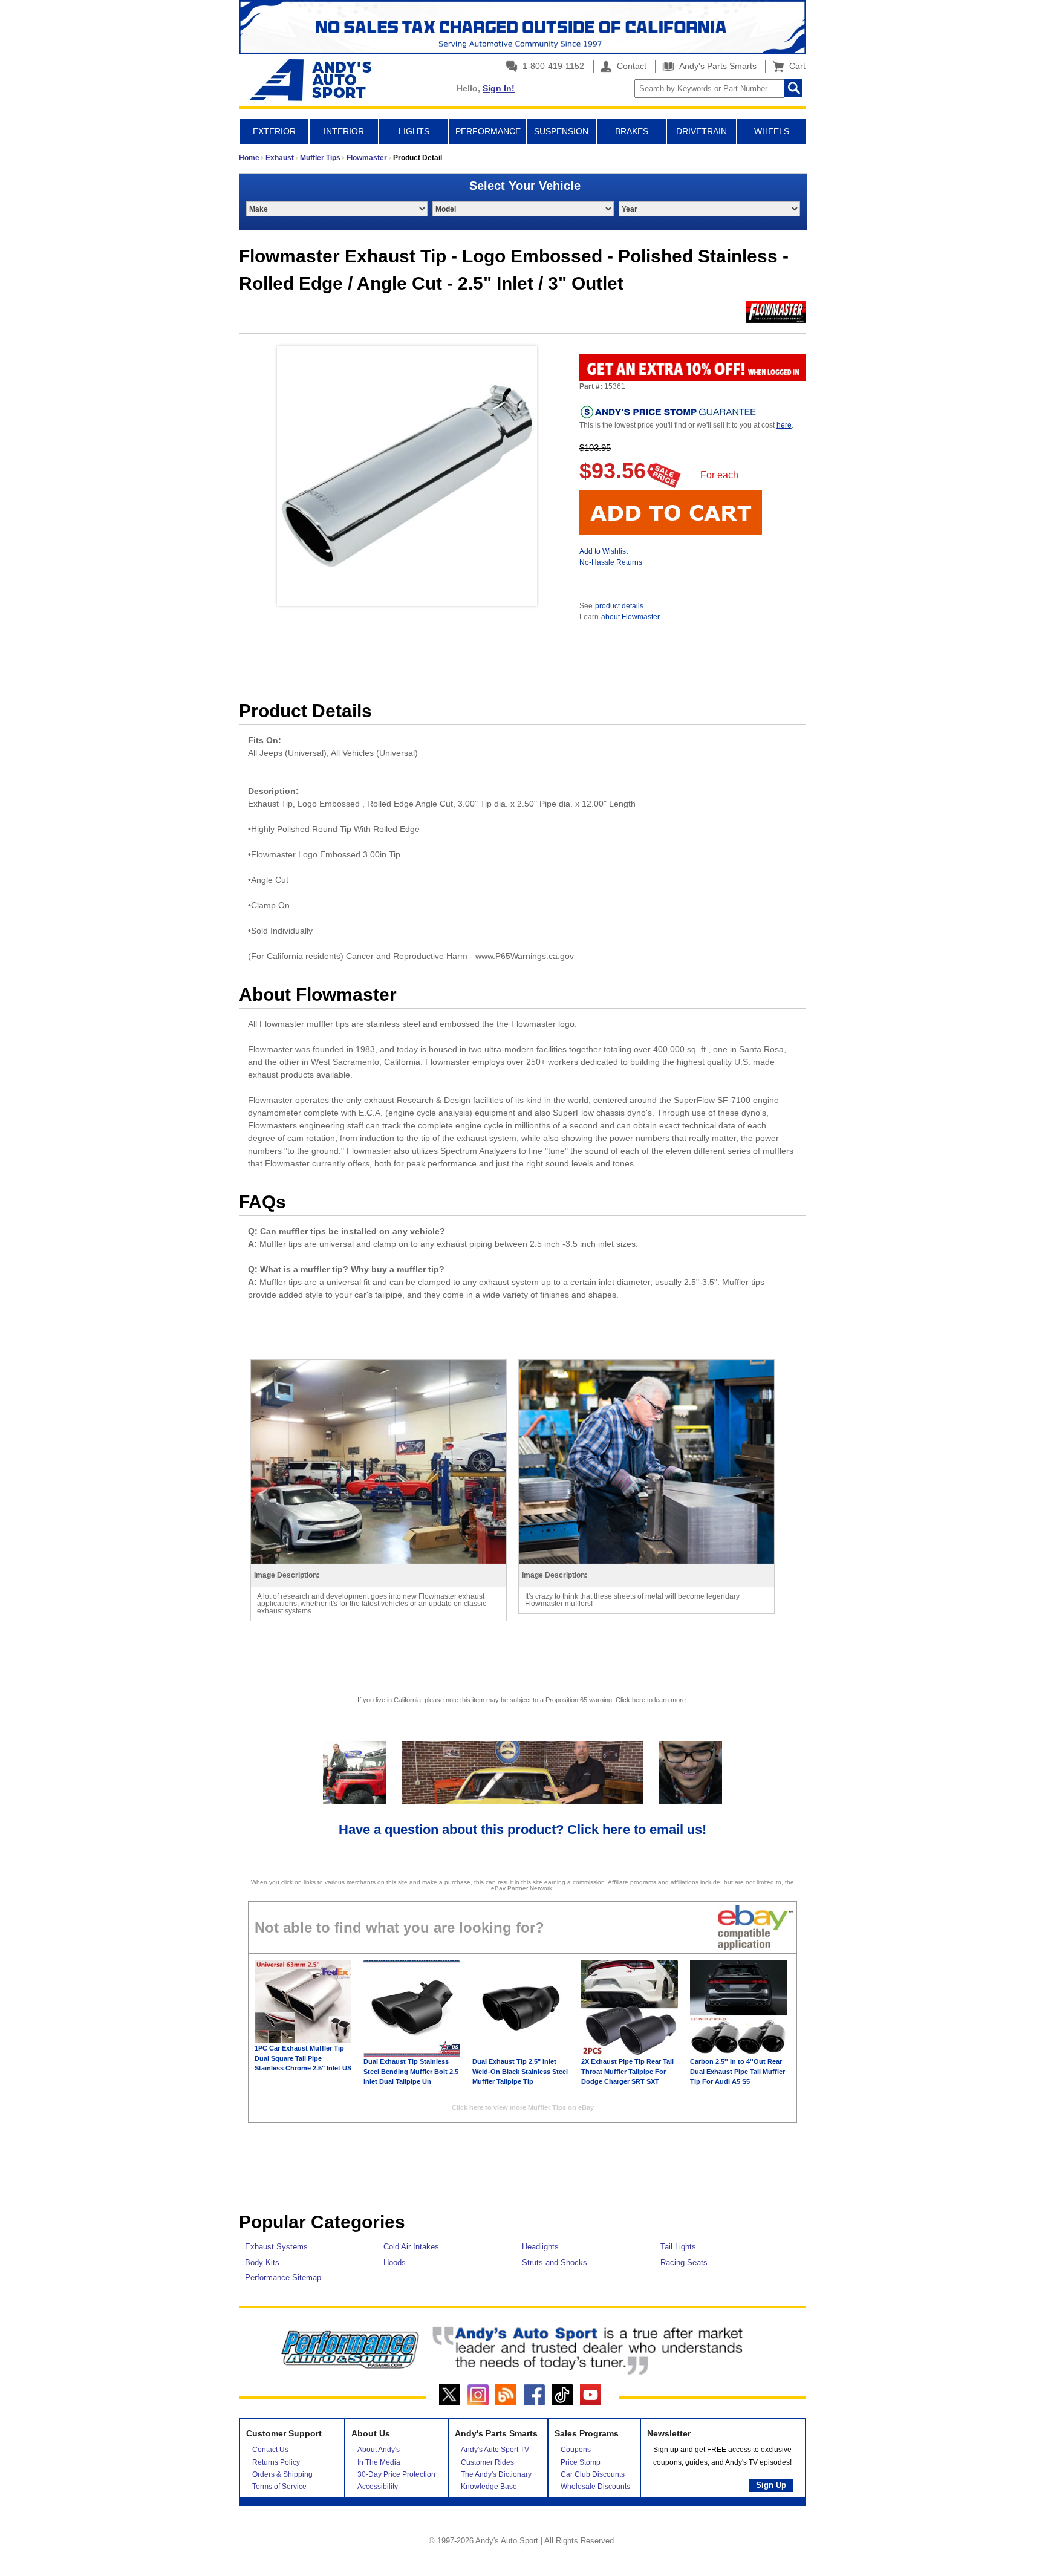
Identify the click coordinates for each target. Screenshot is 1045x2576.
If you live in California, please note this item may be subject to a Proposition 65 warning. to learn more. (522, 1700)
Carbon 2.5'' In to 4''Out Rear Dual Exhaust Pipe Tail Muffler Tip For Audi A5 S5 (737, 2071)
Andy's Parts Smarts (717, 66)
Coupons (576, 2450)
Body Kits (262, 2262)
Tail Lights (678, 2247)
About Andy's (379, 2450)
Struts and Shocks (555, 2262)
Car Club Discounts (593, 2474)
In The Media (379, 2462)
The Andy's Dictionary (496, 2474)
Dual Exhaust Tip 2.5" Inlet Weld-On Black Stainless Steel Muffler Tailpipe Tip (520, 2071)
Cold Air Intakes (411, 2247)
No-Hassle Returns (611, 562)
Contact (630, 66)
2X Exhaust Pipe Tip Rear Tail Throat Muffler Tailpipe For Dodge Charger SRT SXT (627, 2071)
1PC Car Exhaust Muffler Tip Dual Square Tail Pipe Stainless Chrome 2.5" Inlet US (303, 2058)
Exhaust (280, 158)
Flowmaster (367, 158)
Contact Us (270, 2450)
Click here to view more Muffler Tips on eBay (523, 2107)
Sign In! (499, 88)
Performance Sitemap (283, 2278)
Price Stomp (581, 2462)
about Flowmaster (630, 617)
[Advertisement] (522, 2170)
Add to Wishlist (604, 551)
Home (249, 158)
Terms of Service (279, 2487)
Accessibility (378, 2487)
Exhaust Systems (276, 2247)
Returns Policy (276, 2462)
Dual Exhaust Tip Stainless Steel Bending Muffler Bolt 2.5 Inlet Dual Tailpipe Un (411, 2071)
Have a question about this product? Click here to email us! (522, 1830)
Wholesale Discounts (595, 2487)
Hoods (395, 2262)
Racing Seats (684, 2262)
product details (619, 606)
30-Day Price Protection (396, 2474)
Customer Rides (487, 2462)
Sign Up (771, 2485)
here (784, 425)
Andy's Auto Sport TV (495, 2450)
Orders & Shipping (282, 2474)
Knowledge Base (489, 2487)
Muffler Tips (320, 158)
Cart (795, 66)
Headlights (540, 2247)
